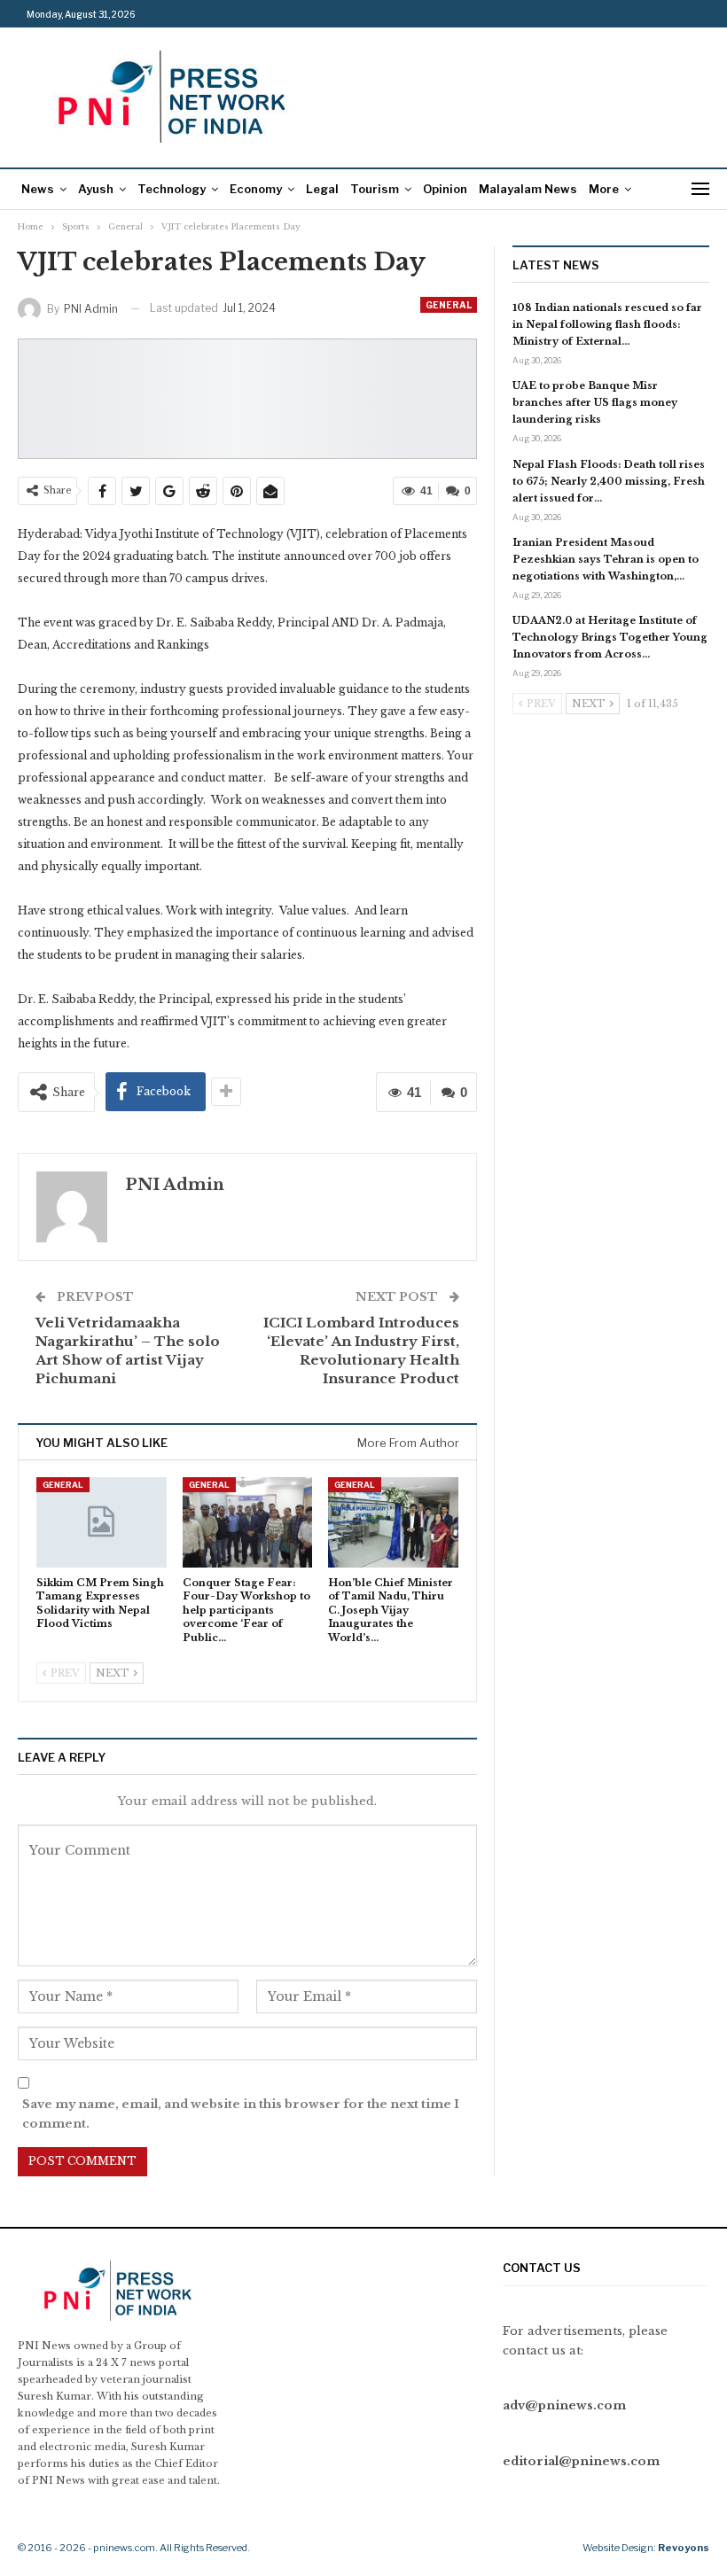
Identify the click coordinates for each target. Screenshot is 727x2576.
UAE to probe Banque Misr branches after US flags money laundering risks (595, 402)
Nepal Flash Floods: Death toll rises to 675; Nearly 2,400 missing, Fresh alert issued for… (609, 481)
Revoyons (684, 2548)
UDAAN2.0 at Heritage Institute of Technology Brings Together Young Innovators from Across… (610, 637)
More (604, 189)
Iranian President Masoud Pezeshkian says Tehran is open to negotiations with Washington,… (606, 559)
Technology (172, 189)
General (449, 305)
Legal (322, 189)
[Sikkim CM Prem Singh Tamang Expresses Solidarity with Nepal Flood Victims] (102, 1523)
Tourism (375, 189)
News (38, 189)
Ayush (96, 189)
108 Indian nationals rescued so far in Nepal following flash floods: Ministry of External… (607, 324)
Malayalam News (528, 189)
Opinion (445, 189)
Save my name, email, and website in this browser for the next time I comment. (241, 2114)
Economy (256, 189)
